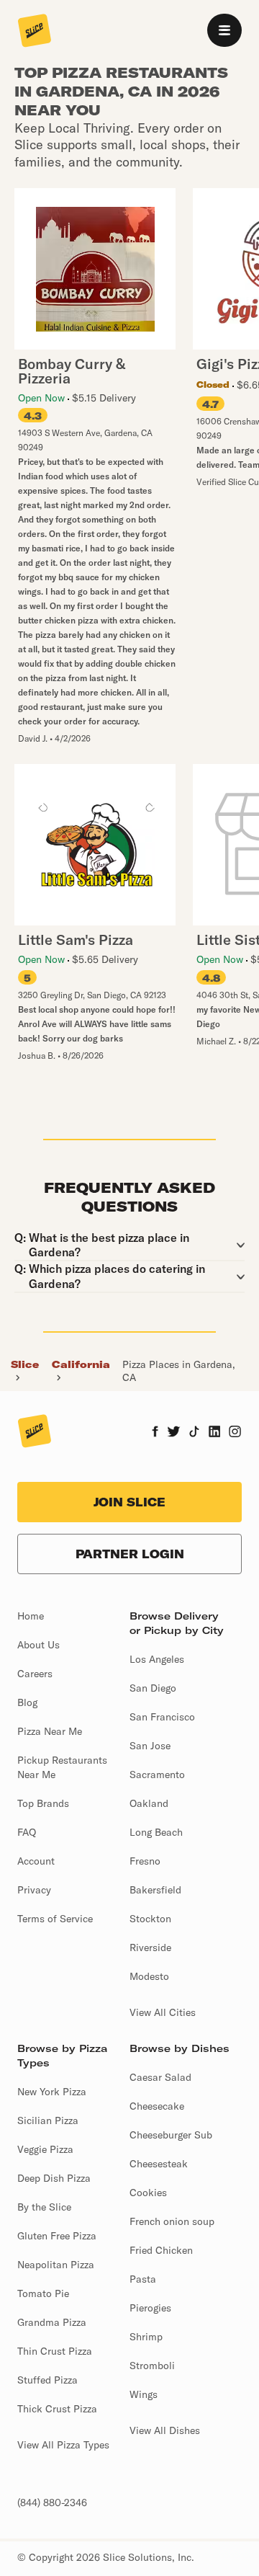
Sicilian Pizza (48, 2120)
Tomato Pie (43, 2293)
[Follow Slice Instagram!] (235, 1433)
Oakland (149, 1803)
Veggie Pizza (45, 2149)
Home (31, 1616)
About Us (38, 1645)
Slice (25, 1364)
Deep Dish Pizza (54, 2178)
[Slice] (35, 32)
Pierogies (150, 2308)
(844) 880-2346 (52, 2502)
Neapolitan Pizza (56, 2265)
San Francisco (162, 1717)
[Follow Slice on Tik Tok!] (194, 1433)
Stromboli (152, 2366)
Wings (144, 2394)
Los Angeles (157, 1659)
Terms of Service (55, 1919)
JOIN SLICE (129, 1502)
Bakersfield (155, 1890)
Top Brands (43, 1803)
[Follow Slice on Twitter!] (174, 1433)
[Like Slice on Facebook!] (155, 1433)
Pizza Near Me (50, 1731)
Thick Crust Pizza (57, 2409)
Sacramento (157, 1775)
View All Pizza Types (63, 2445)
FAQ (27, 1832)
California (81, 1364)
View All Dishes (165, 2430)
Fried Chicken (161, 2250)
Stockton (150, 1919)
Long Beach (156, 1832)
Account (36, 1861)
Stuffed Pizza (47, 2380)
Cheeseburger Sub (171, 2135)
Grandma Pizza (52, 2322)
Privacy (34, 1890)
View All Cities (163, 2012)
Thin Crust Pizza (55, 2351)
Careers (35, 1674)
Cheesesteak (159, 2164)
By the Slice (44, 2207)
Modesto (149, 1976)
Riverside (150, 1947)
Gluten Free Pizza (57, 2236)
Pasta (143, 2279)
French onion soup (172, 2221)
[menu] (224, 30)
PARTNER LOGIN (130, 1554)
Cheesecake (157, 2106)
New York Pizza (52, 2092)
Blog (27, 1702)
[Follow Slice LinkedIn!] (215, 1433)
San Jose (150, 1746)
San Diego (153, 1688)
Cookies (148, 2193)
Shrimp (146, 2337)
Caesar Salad (160, 2077)
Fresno (145, 1861)
